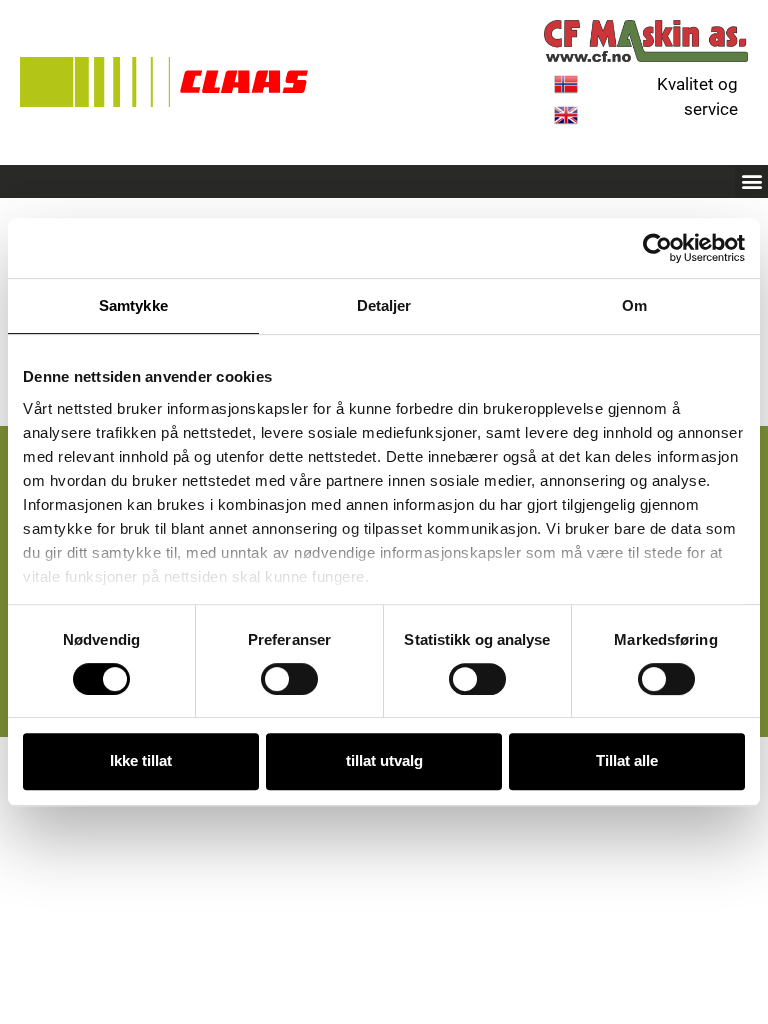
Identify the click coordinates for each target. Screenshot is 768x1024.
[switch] (289, 679)
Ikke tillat (141, 760)
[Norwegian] (566, 90)
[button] (751, 181)
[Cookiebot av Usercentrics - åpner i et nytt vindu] (657, 248)
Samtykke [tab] (133, 305)
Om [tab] (634, 305)
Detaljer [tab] (384, 305)
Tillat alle (627, 760)
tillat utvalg (384, 760)
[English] (566, 121)
